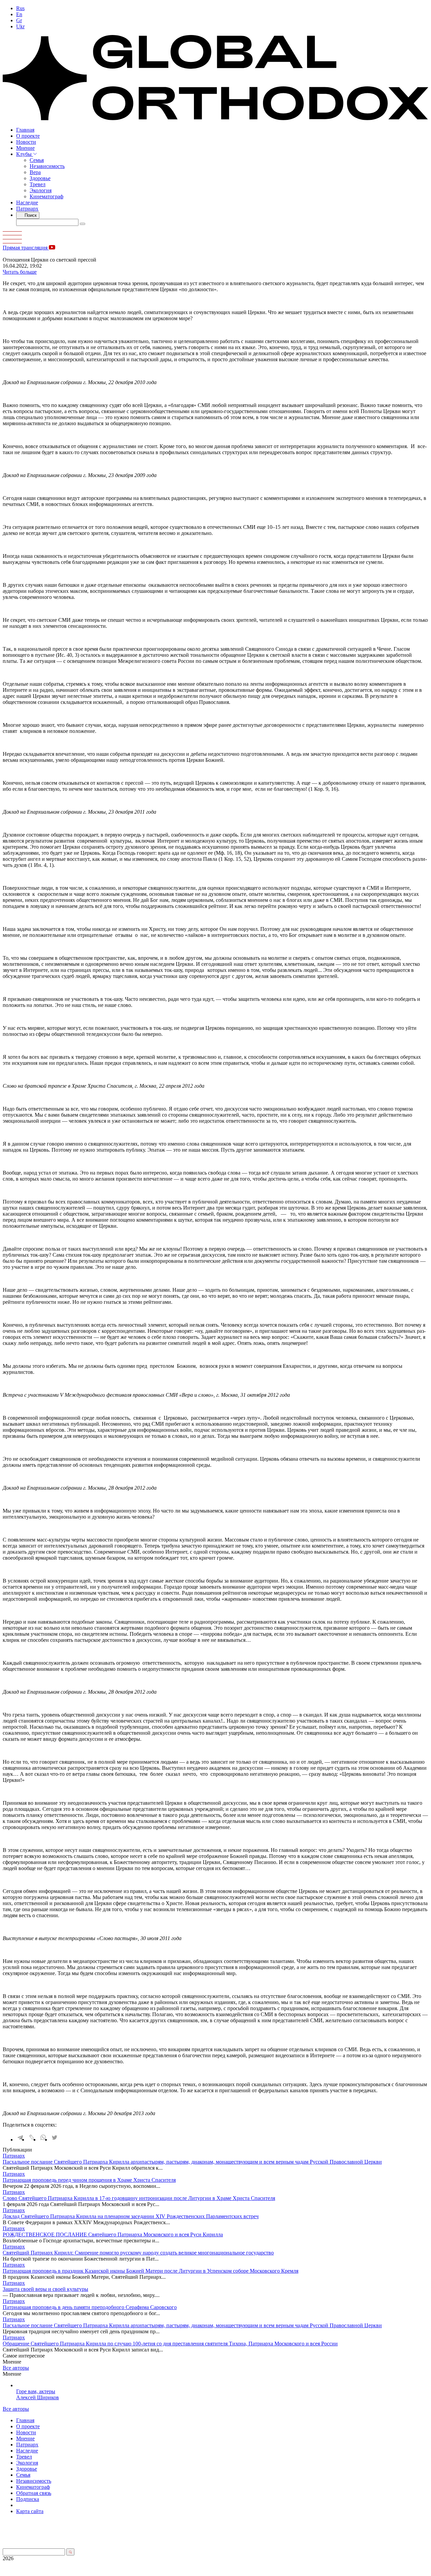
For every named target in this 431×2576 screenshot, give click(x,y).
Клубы (25, 154)
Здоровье (40, 178)
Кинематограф (46, 196)
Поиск (30, 215)
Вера (35, 172)
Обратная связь (34, 2493)
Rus (20, 8)
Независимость (47, 166)
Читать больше (20, 272)
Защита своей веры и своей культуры (45, 2289)
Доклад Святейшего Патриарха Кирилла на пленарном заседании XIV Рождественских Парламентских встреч (131, 2216)
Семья (37, 160)
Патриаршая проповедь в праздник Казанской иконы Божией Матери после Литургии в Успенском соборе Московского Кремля (151, 2271)
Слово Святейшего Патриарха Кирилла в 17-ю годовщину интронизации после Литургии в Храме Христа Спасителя (139, 2198)
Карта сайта (30, 2511)
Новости (26, 142)
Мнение (25, 148)
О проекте (28, 136)
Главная (25, 130)
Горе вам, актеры (36, 2391)
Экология (41, 190)
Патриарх (27, 209)
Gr (19, 20)
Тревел (38, 184)
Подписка (28, 2499)
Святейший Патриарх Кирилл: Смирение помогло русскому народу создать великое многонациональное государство (138, 2253)
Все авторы (16, 2368)
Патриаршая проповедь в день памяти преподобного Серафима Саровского (90, 2307)
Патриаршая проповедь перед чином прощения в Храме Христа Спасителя (89, 2180)
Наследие (27, 202)
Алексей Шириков (38, 2397)
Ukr (20, 26)
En (19, 14)
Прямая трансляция (26, 248)
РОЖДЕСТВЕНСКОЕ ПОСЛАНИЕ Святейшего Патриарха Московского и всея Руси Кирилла (113, 2234)
